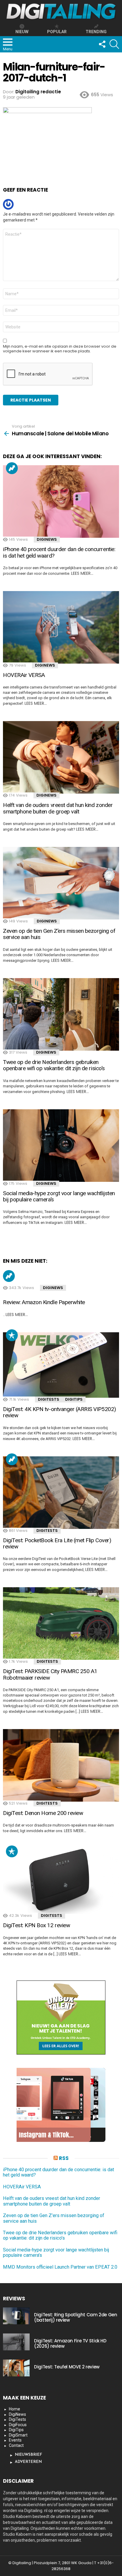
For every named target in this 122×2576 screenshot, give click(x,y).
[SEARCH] (114, 44)
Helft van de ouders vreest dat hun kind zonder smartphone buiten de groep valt (58, 808)
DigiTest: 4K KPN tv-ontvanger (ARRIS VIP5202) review (60, 1412)
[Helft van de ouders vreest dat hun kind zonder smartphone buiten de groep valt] (61, 757)
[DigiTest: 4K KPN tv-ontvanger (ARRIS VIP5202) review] (61, 1365)
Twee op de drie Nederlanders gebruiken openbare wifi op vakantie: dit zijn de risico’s (54, 1065)
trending (96, 32)
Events (15, 2440)
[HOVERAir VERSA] (61, 627)
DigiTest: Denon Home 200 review (43, 1813)
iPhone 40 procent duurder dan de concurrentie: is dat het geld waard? (59, 552)
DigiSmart (18, 2435)
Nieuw (22, 32)
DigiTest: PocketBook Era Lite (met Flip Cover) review (57, 1543)
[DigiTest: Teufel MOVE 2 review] (16, 2368)
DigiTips (74, 1399)
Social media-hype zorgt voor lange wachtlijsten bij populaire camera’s (59, 1196)
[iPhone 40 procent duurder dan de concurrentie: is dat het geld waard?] (61, 501)
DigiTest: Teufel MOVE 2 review (67, 2367)
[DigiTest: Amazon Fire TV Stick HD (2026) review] (16, 2342)
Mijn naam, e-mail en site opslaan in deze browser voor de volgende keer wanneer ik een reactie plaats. (60, 349)
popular (57, 32)
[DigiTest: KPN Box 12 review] (61, 1881)
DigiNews (47, 539)
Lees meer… (82, 573)
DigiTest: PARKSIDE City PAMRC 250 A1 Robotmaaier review (50, 1674)
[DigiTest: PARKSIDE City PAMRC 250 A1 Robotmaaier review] (61, 1624)
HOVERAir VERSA (24, 675)
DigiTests (49, 1399)
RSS (64, 2158)
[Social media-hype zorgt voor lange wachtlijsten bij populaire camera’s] (61, 1146)
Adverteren (28, 2462)
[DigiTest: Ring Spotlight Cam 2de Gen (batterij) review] (16, 2316)
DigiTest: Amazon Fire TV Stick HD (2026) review (70, 2343)
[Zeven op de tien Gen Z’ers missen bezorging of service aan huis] (61, 883)
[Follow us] (102, 44)
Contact (16, 2445)
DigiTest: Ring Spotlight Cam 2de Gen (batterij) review (76, 2317)
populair (12, 1335)
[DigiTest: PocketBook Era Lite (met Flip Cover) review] (61, 1493)
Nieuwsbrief (28, 2455)
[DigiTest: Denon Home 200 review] (61, 1765)
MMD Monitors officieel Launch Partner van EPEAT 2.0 (60, 2267)
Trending (12, 468)
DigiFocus (18, 2425)
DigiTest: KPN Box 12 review (36, 1925)
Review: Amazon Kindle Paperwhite (44, 1302)
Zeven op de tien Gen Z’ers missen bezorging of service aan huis (59, 934)
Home (15, 2409)
